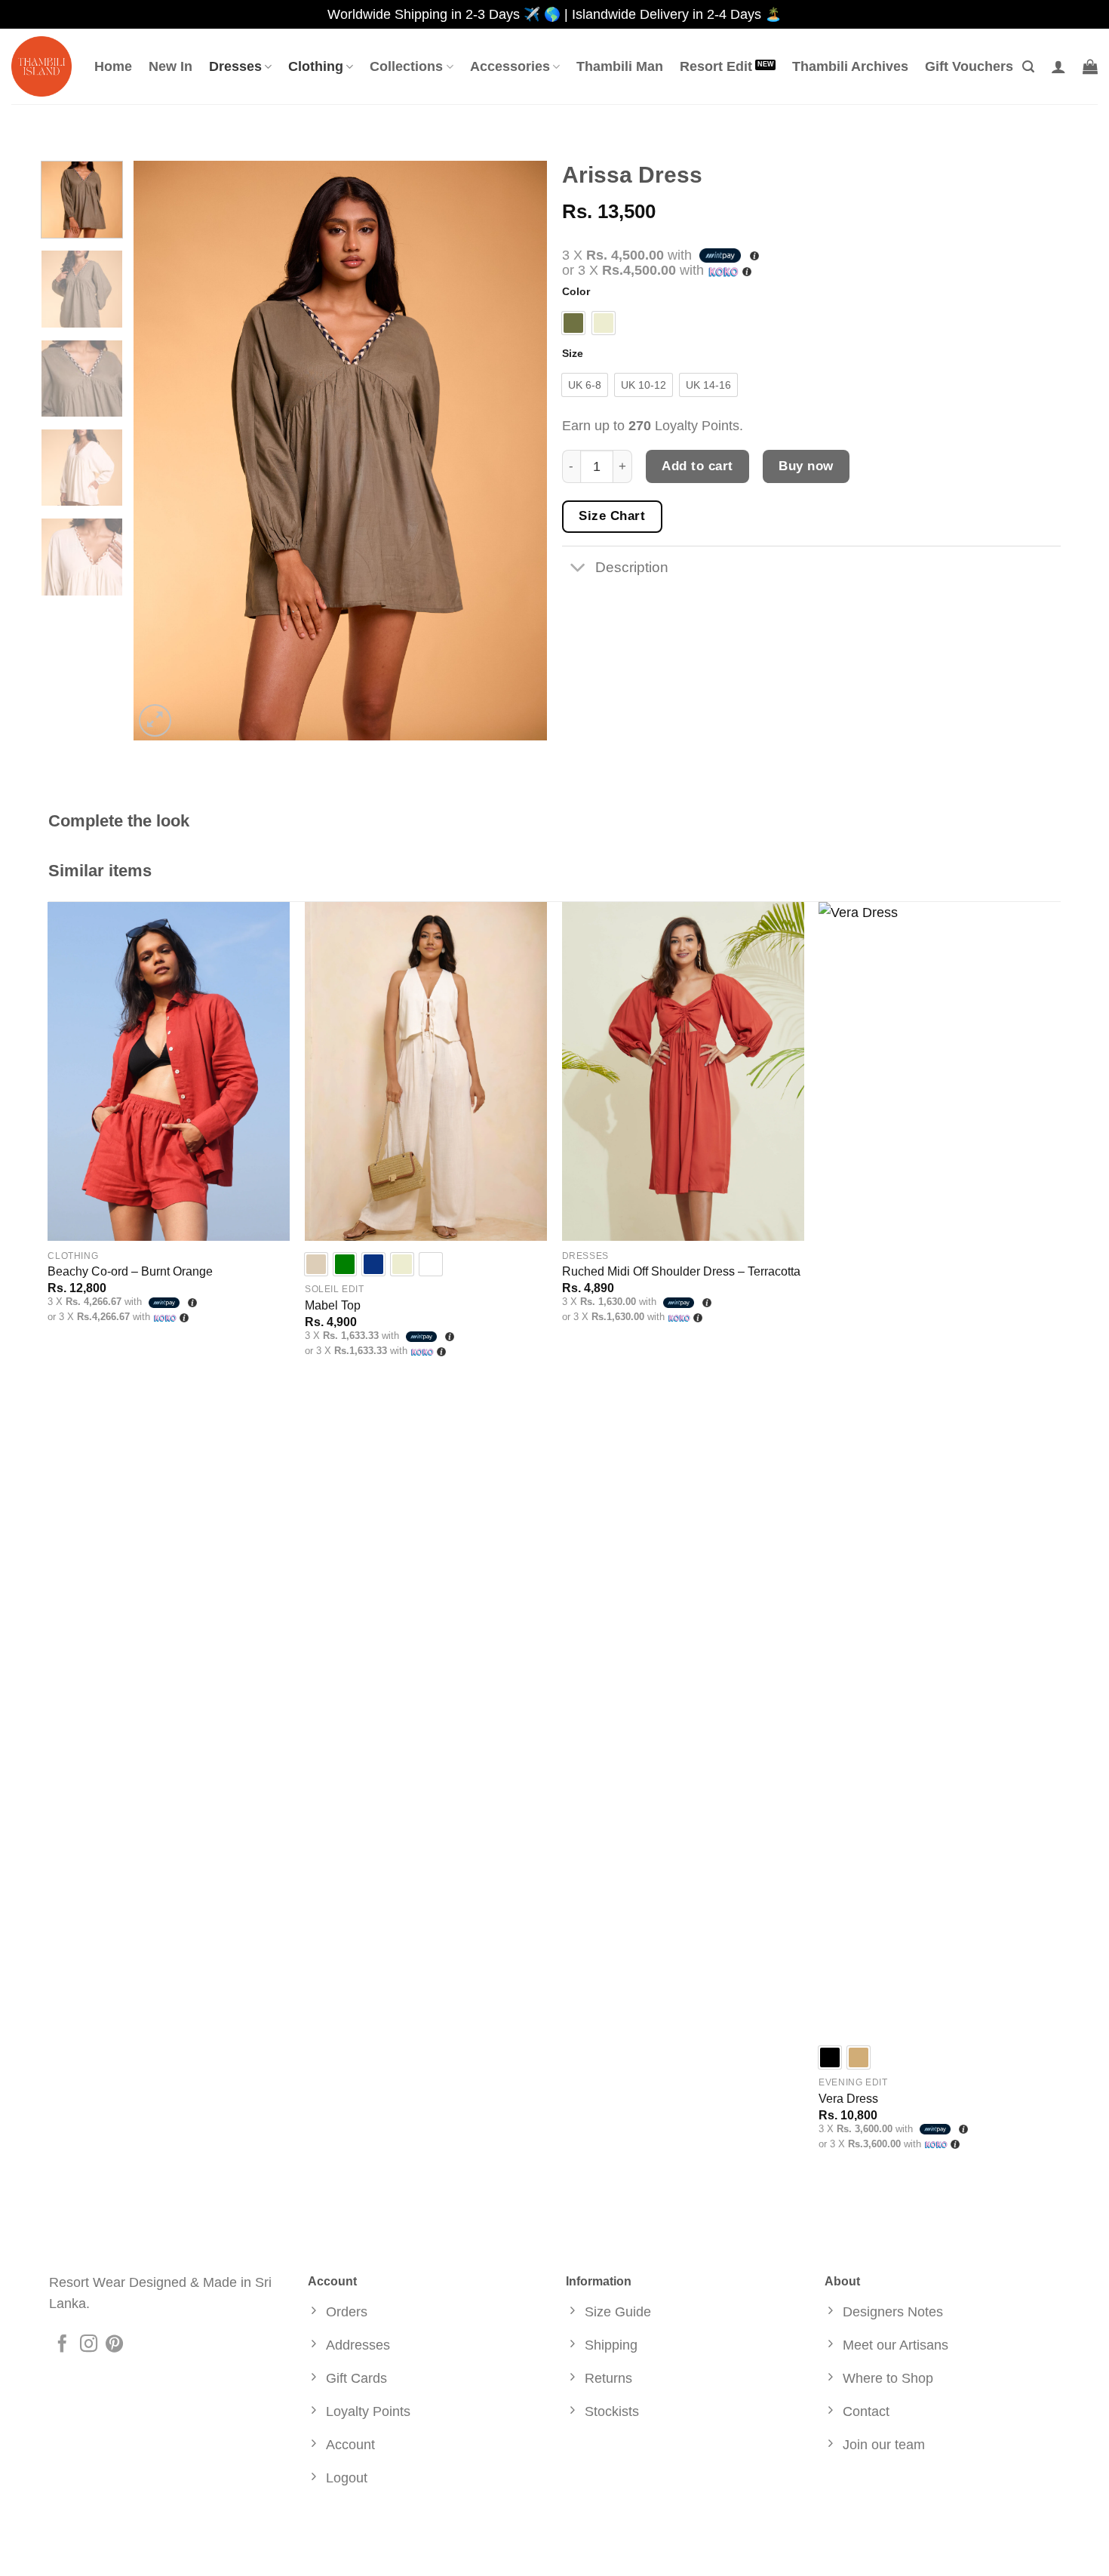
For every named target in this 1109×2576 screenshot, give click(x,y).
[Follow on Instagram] (89, 2345)
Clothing (316, 66)
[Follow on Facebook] (62, 2345)
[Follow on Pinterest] (114, 2345)
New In (170, 66)
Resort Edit (716, 66)
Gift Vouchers (969, 66)
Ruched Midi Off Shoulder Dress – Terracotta (681, 1271)
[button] (1028, 67)
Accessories (510, 66)
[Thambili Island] (41, 66)
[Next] (520, 451)
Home (113, 66)
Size (573, 354)
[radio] (573, 323)
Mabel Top (333, 1305)
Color (576, 292)
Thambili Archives (850, 66)
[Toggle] (578, 569)
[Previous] (161, 451)
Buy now (806, 466)
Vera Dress (848, 2099)
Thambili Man (620, 66)
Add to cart (697, 466)
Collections (406, 66)
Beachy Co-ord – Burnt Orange (130, 1271)
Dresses (235, 66)
